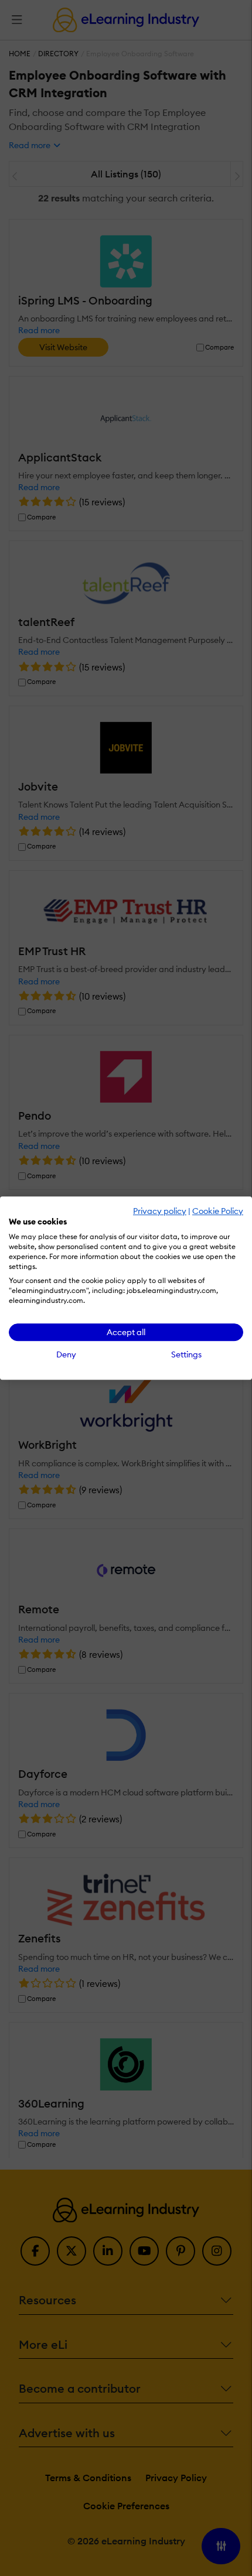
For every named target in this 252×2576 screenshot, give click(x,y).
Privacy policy (160, 1211)
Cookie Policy (218, 1211)
